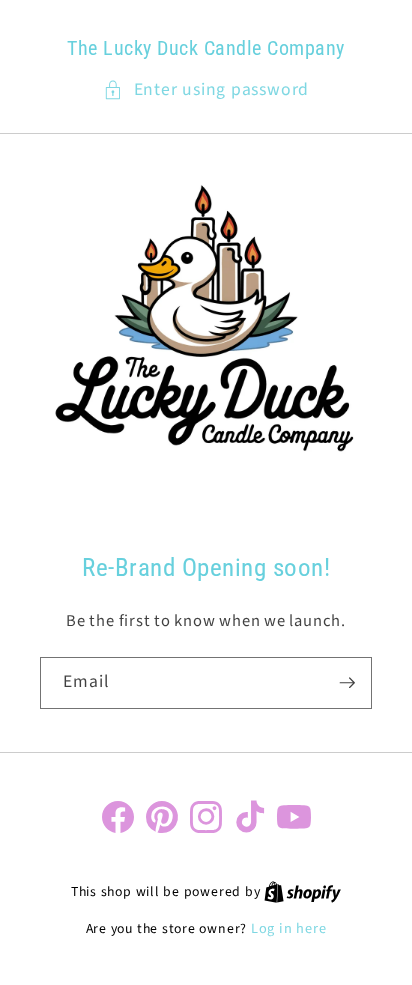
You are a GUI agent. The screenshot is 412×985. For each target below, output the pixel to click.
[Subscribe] (347, 683)
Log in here (288, 929)
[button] (206, 90)
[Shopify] (302, 891)
